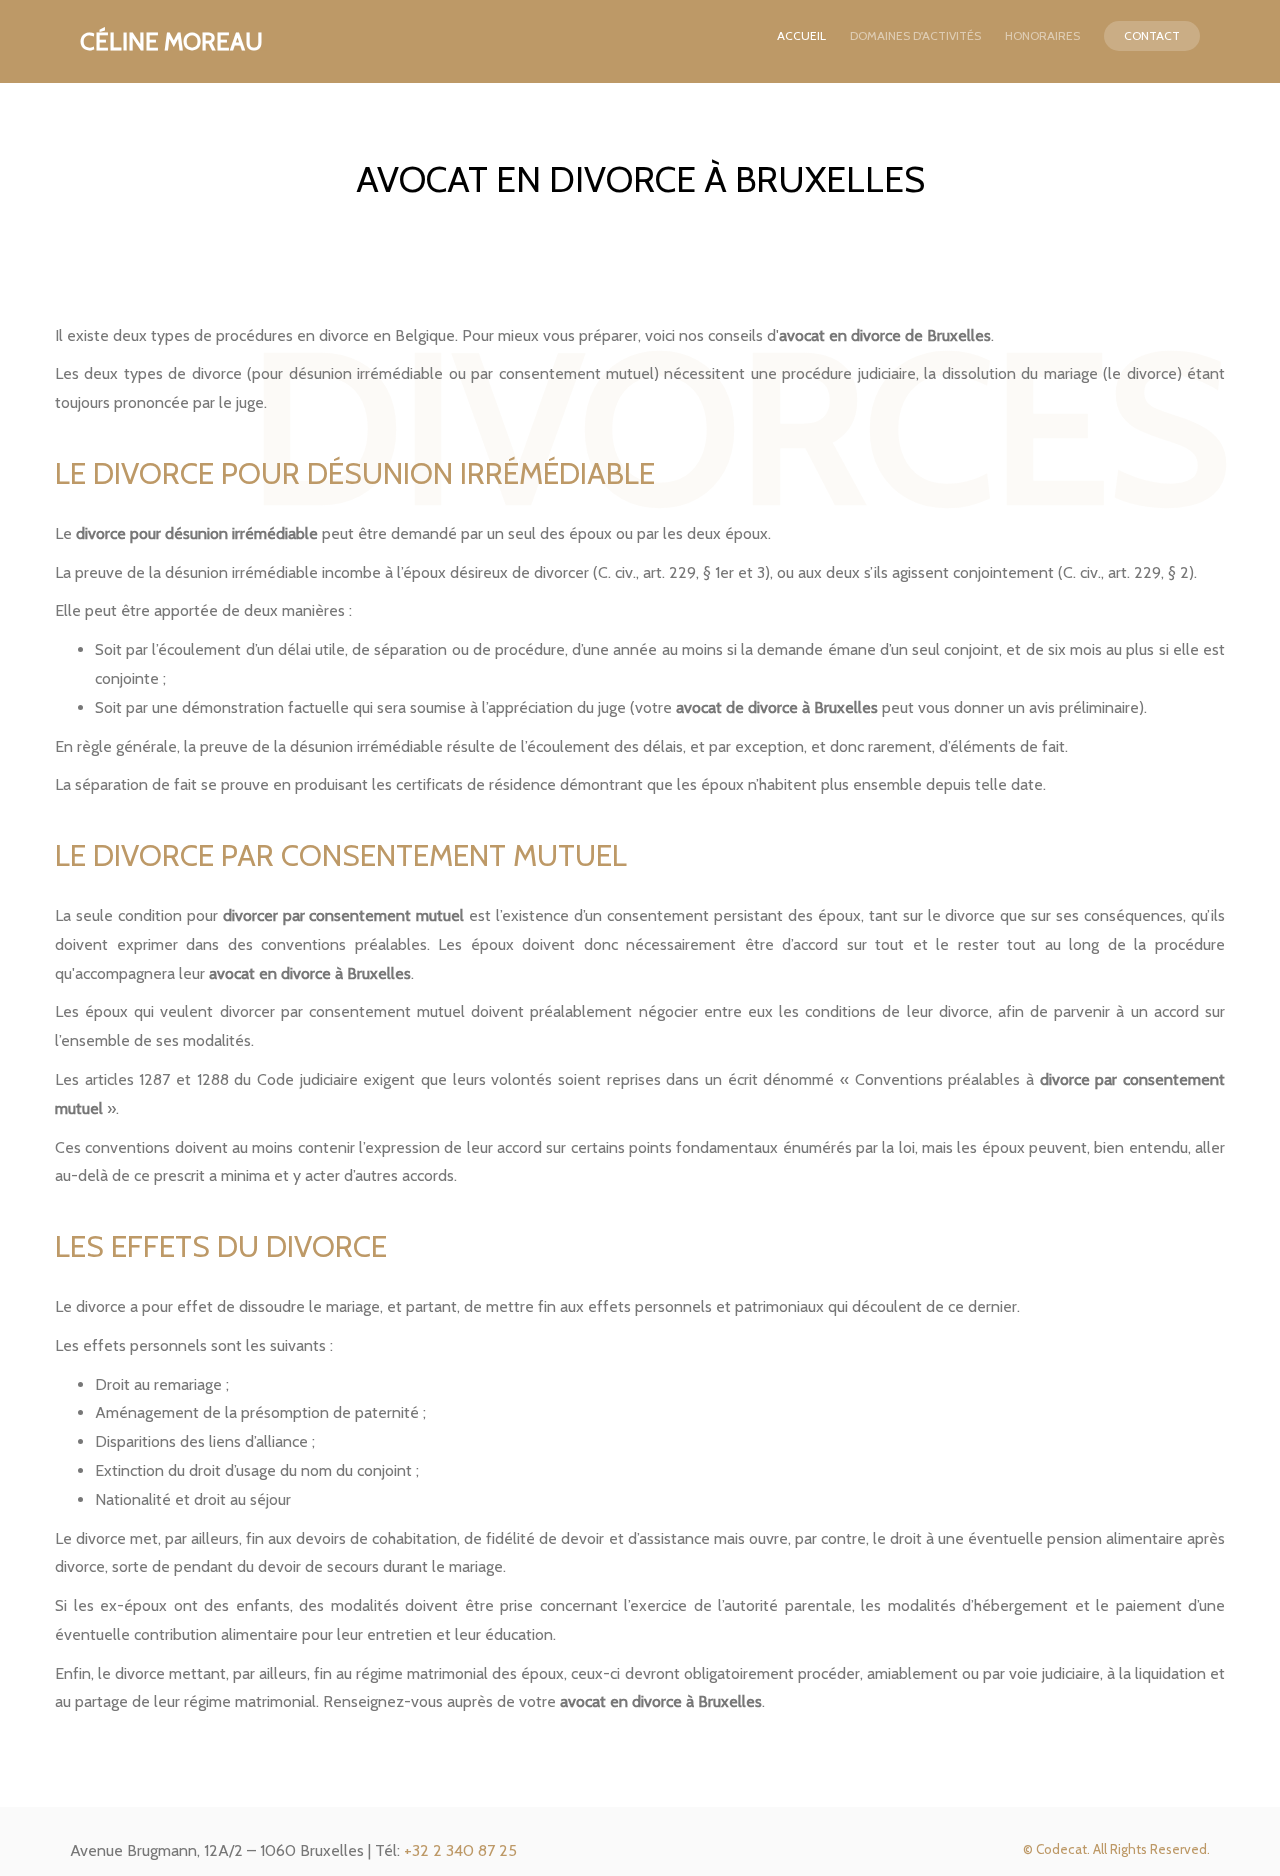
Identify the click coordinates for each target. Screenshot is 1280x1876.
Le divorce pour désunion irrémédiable (355, 473)
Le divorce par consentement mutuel (341, 855)
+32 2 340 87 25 (460, 1850)
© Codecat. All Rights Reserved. (1116, 1849)
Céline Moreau (173, 41)
